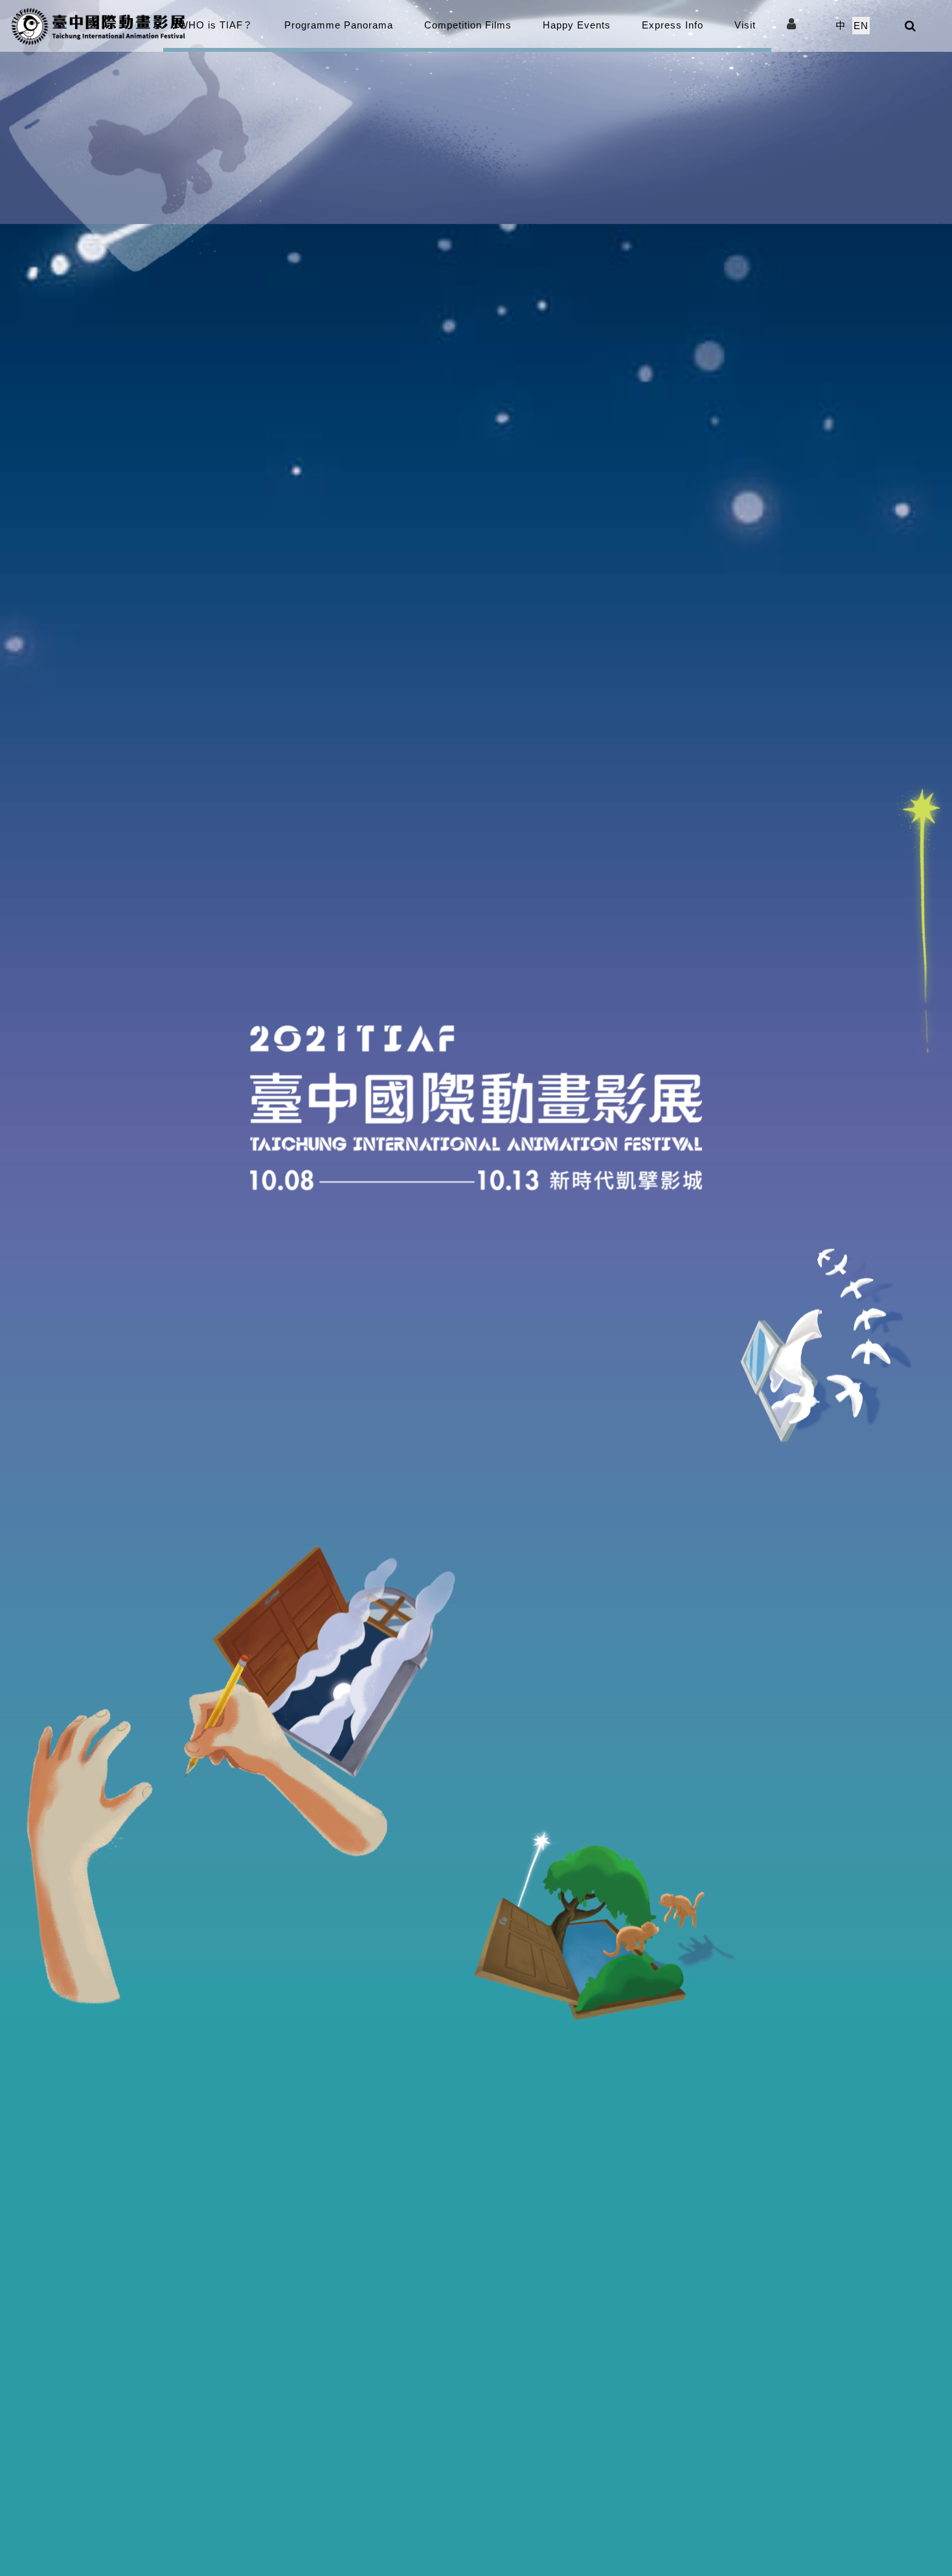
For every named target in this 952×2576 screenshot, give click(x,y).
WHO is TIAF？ (216, 25)
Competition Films (468, 25)
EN (861, 26)
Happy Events (577, 25)
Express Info (673, 25)
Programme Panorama (339, 25)
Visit (745, 25)
